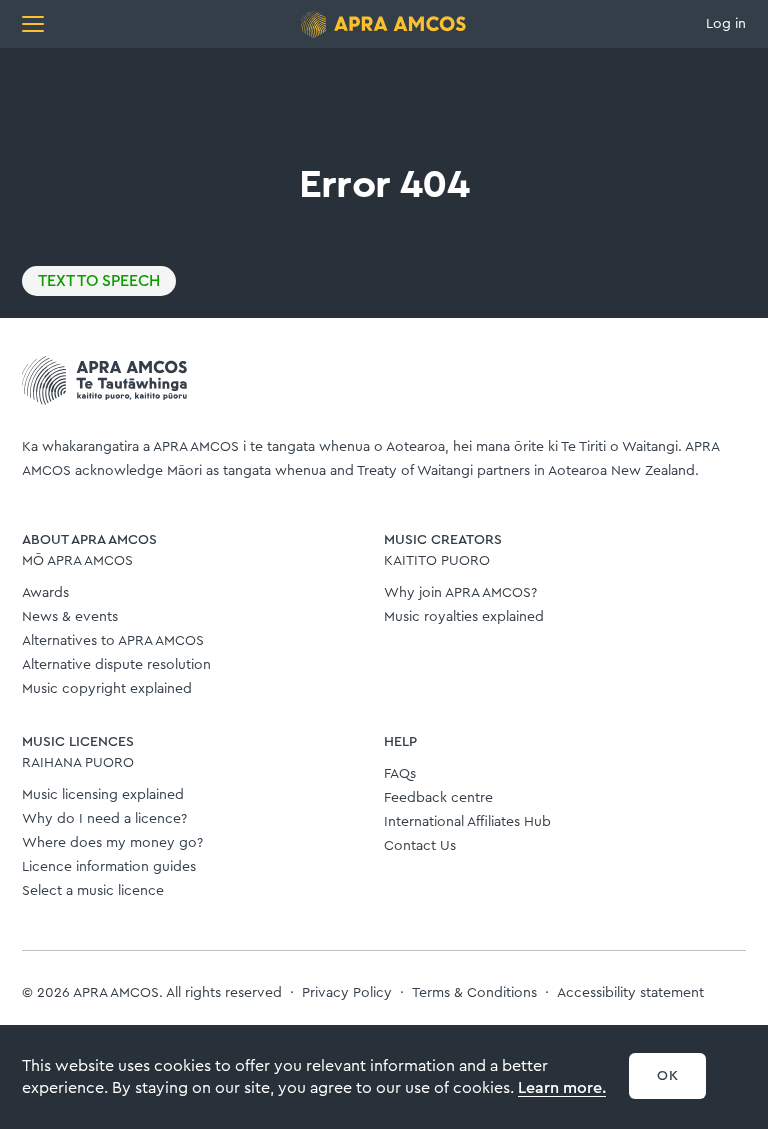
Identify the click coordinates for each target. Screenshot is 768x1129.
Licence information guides (109, 867)
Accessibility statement (630, 993)
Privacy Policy (347, 993)
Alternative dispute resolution (116, 665)
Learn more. (562, 1088)
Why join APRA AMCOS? (460, 593)
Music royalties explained (464, 617)
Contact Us (420, 846)
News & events (70, 617)
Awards (45, 593)
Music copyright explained (107, 689)
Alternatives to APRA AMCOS (113, 641)
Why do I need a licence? (104, 819)
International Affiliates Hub (467, 822)
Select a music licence (93, 891)
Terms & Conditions (474, 993)
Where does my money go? (112, 843)
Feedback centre (438, 798)
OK (667, 1076)
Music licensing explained (103, 795)
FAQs (400, 774)
